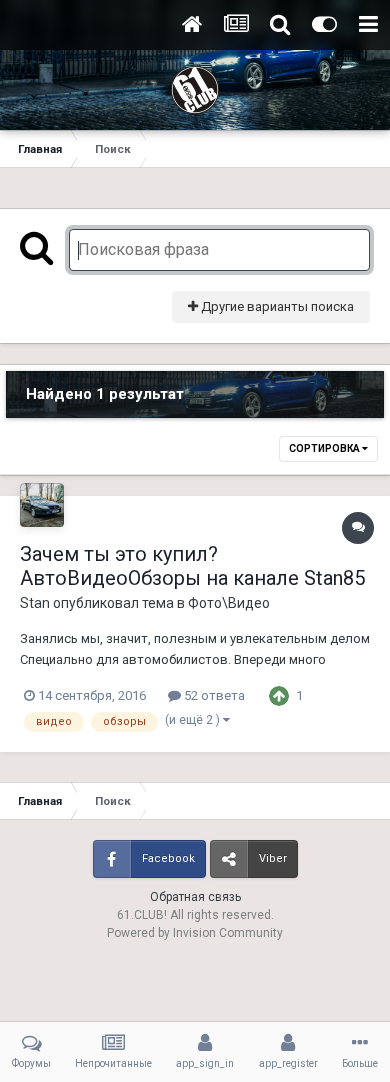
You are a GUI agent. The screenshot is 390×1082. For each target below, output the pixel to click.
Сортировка (325, 448)
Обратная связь (195, 897)
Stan (35, 603)
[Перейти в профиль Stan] (42, 505)
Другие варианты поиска (276, 306)
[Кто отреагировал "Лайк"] (279, 694)
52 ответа (213, 695)
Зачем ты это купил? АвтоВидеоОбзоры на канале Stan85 (192, 566)
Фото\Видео (229, 603)
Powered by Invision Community (195, 933)
